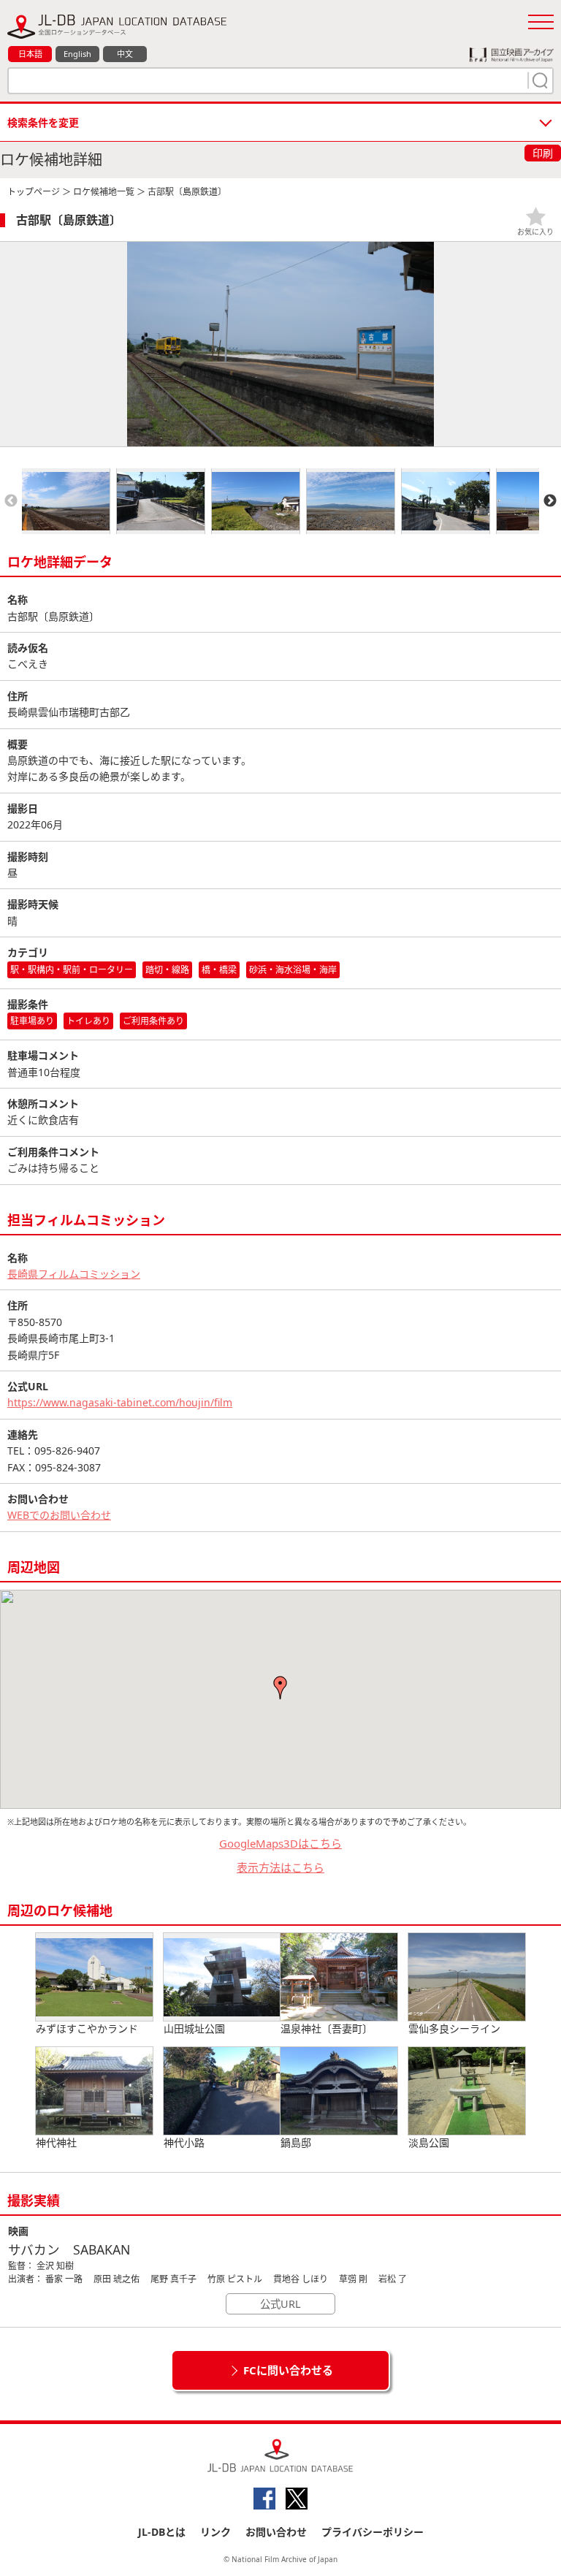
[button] (280, 1688)
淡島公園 (429, 2142)
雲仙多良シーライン (454, 2028)
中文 (125, 54)
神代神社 (56, 2142)
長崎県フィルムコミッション (74, 1274)
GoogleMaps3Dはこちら (280, 1843)
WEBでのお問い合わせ (59, 1515)
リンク (215, 2532)
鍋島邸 (296, 2142)
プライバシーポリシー (373, 2532)
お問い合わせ (276, 2532)
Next (550, 501)
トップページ (34, 192)
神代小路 (184, 2142)
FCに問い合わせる (288, 2370)
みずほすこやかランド (87, 2028)
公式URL (280, 2304)
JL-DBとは (162, 2532)
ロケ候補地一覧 (104, 192)
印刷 (543, 153)
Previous (11, 501)
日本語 (30, 54)
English (77, 54)
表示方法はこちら (280, 1867)
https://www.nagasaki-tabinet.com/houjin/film (120, 1402)
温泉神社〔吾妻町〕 (327, 2028)
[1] (538, 80)
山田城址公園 (194, 2028)
